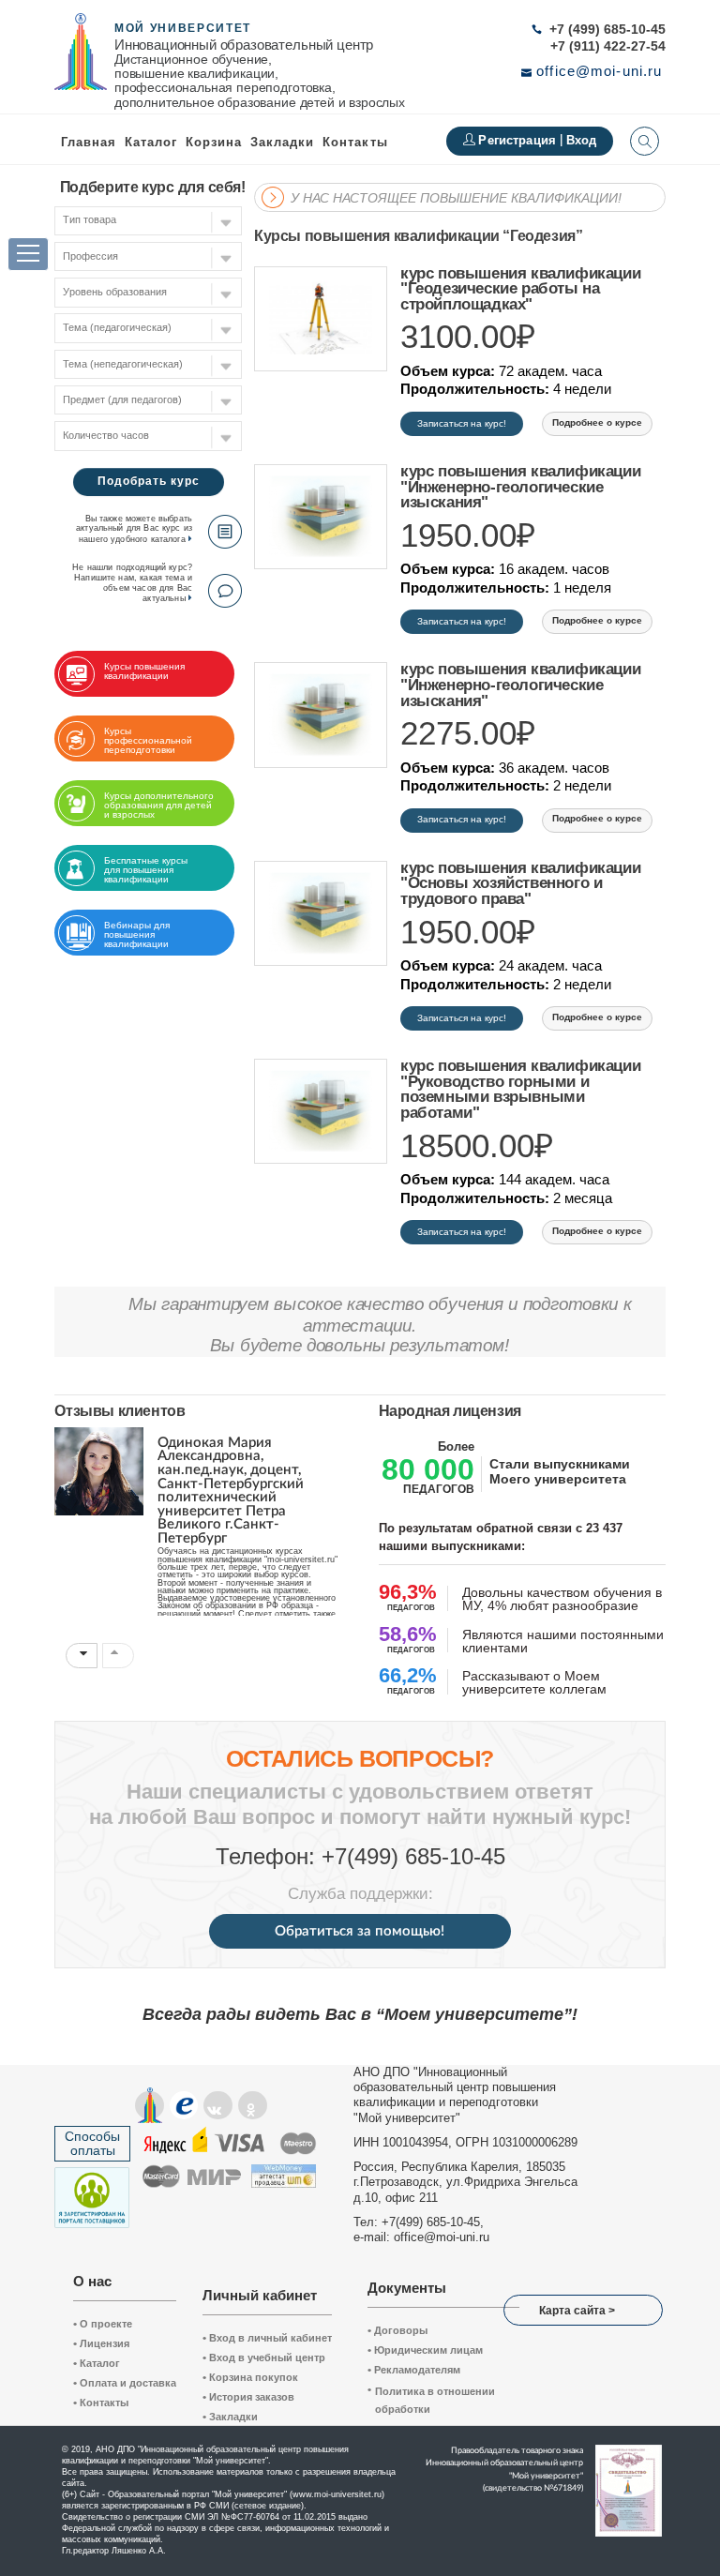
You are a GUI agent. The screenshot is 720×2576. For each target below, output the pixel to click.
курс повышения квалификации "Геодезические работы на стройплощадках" (520, 290)
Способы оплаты (92, 2143)
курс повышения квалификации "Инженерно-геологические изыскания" (520, 488)
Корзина (214, 142)
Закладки (230, 2417)
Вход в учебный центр (264, 2358)
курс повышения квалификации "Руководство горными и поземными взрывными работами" (520, 1090)
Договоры (397, 2330)
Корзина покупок (250, 2377)
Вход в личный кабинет (267, 2338)
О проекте (103, 2324)
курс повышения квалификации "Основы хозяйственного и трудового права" (520, 884)
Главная (89, 142)
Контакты (355, 142)
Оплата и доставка (125, 2383)
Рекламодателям (414, 2370)
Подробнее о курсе (597, 422)
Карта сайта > (577, 2311)
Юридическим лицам (425, 2350)
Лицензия (101, 2343)
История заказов (248, 2397)
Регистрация (519, 140)
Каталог (151, 142)
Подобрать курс (149, 481)
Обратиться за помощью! (360, 1931)
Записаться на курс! (462, 423)
